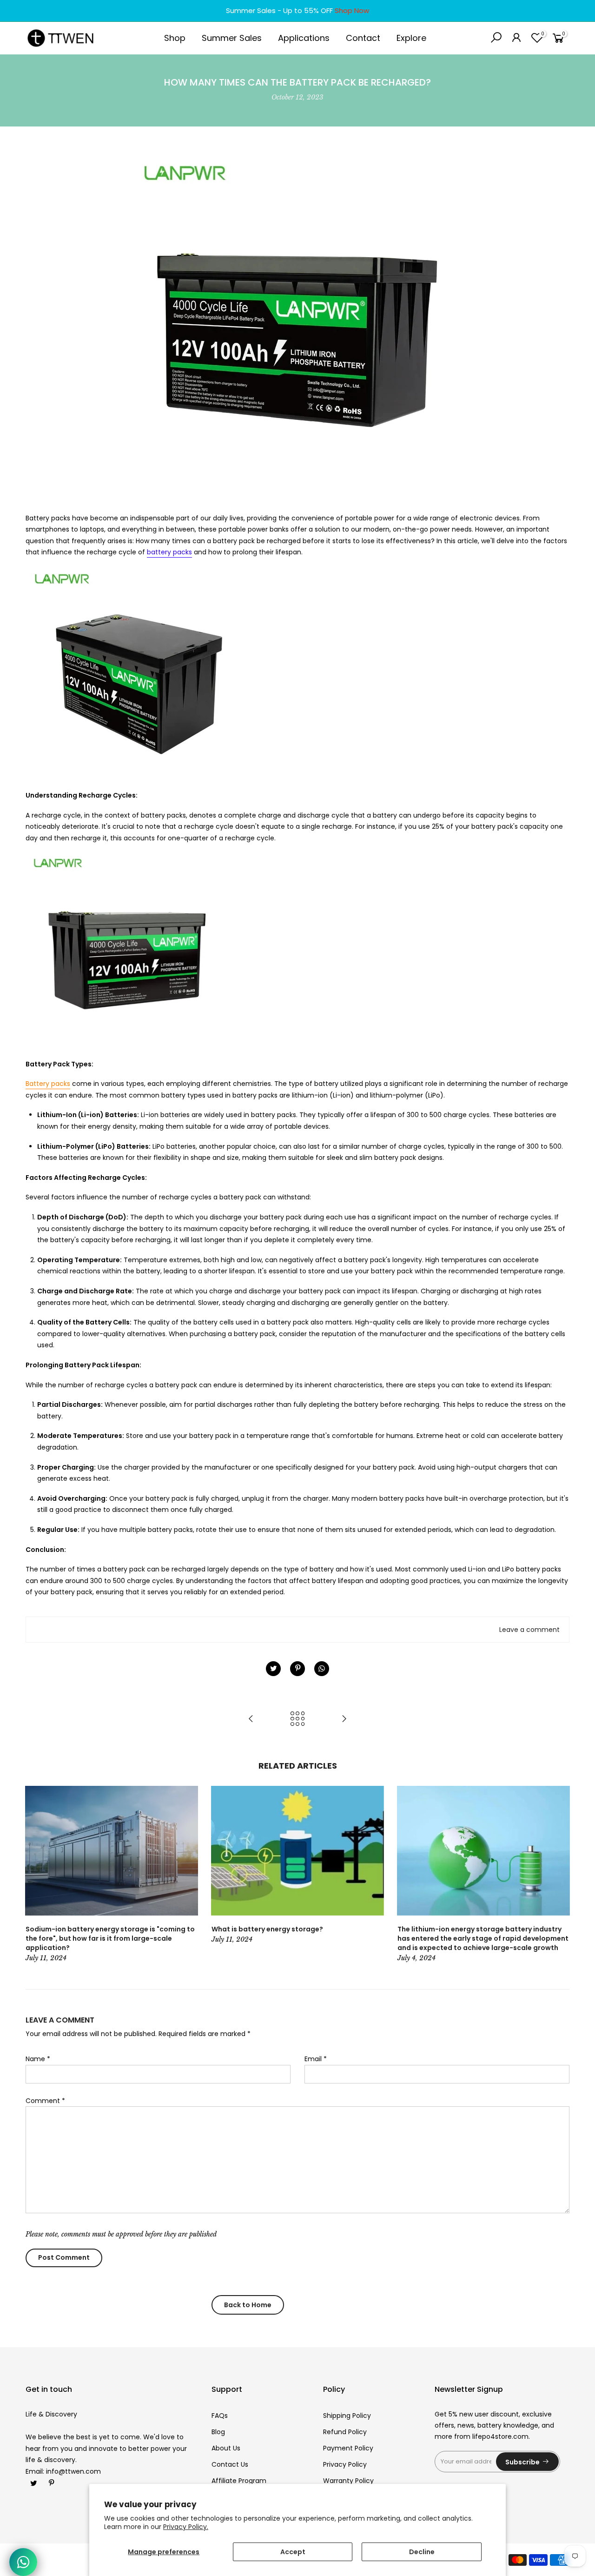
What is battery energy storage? (267, 1929)
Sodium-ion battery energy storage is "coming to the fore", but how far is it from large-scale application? (110, 1938)
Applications (304, 38)
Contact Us (230, 2464)
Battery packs (48, 1084)
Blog (218, 2432)
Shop (175, 38)
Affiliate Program (239, 2481)
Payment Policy (348, 2448)
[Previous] (35, 1875)
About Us (226, 2448)
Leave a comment (529, 1630)
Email (316, 2059)
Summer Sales (232, 38)
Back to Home (248, 2305)
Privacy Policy (345, 2464)
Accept (293, 2552)
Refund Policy (345, 2432)
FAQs (220, 2416)
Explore (411, 38)
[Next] (560, 1875)
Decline (422, 2552)
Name (38, 2059)
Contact (363, 38)
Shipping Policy (347, 2416)
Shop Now (352, 10)
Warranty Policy (348, 2481)
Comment (45, 2101)
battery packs (169, 552)
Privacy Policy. (186, 2527)
